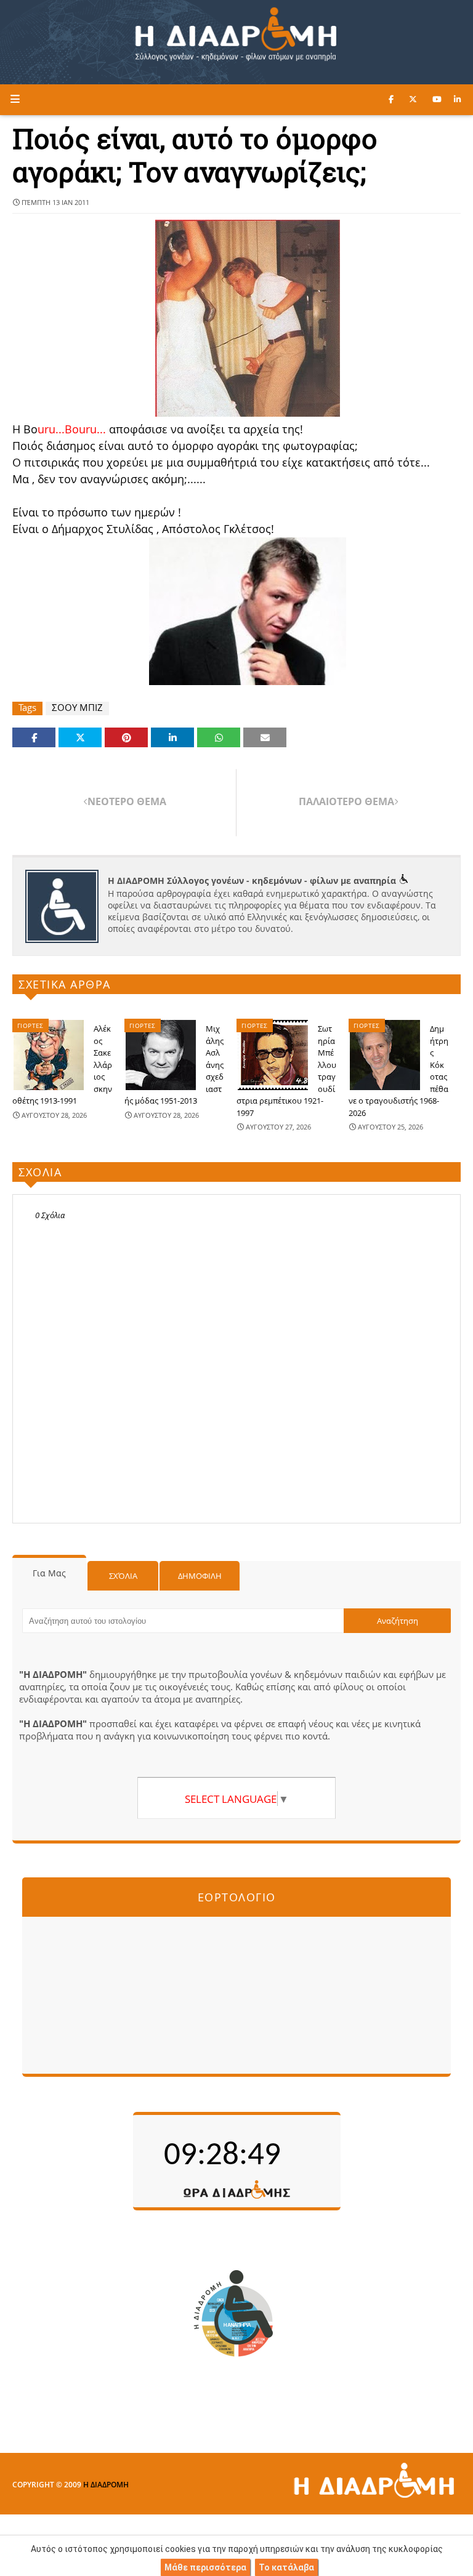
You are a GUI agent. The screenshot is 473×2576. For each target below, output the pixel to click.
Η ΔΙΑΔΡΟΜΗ (106, 2485)
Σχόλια (123, 1576)
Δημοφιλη (200, 1576)
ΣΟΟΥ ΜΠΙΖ (77, 708)
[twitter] (413, 99)
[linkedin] (457, 99)
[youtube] (437, 99)
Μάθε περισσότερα (205, 2567)
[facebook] (391, 99)
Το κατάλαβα (286, 2567)
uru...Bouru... (73, 429)
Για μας (49, 1573)
